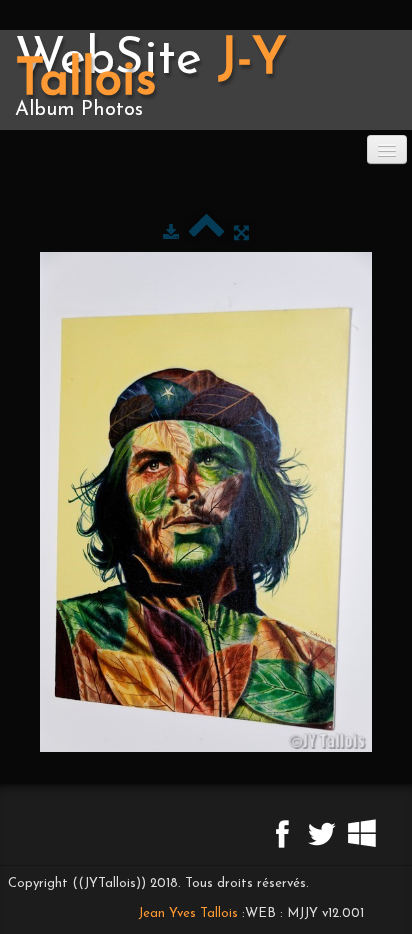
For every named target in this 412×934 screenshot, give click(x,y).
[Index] (206, 233)
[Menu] (387, 149)
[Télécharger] (171, 233)
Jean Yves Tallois (188, 913)
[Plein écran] (241, 233)
